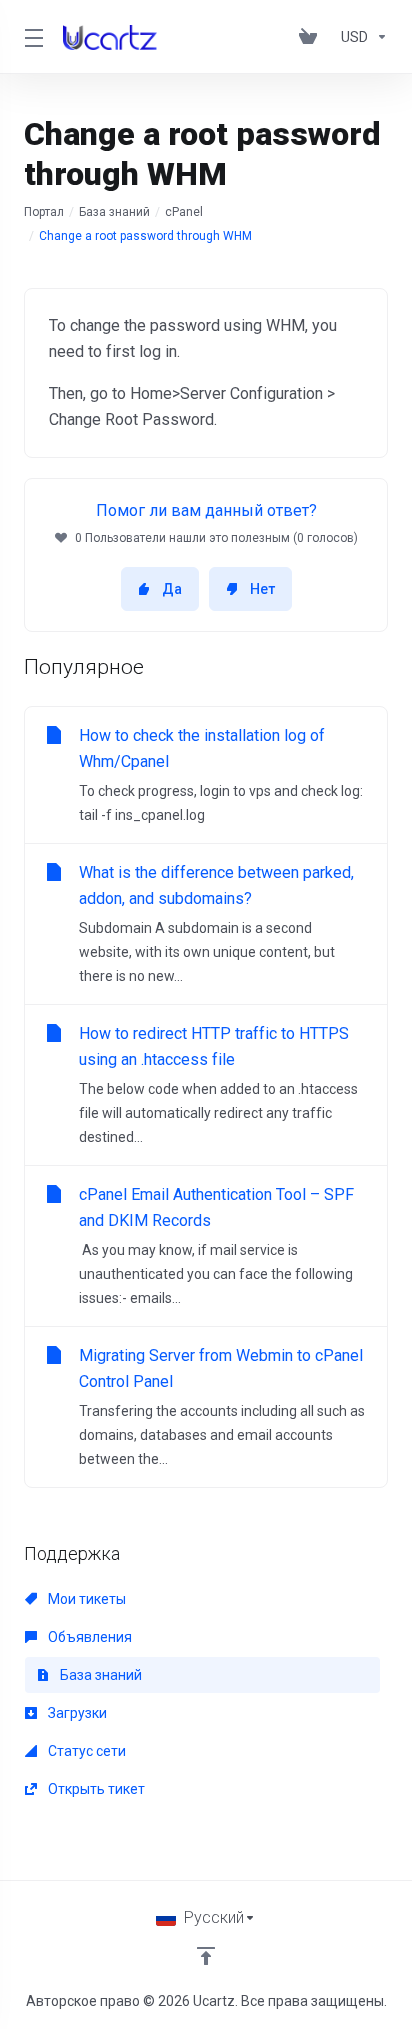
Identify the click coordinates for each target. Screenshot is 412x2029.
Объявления (88, 1637)
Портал (44, 212)
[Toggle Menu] (31, 37)
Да (172, 589)
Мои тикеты (85, 1599)
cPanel (184, 212)
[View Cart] (312, 37)
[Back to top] (206, 1956)
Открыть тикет (95, 1789)
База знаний (114, 212)
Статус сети (85, 1751)
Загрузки (76, 1713)
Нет (262, 589)
